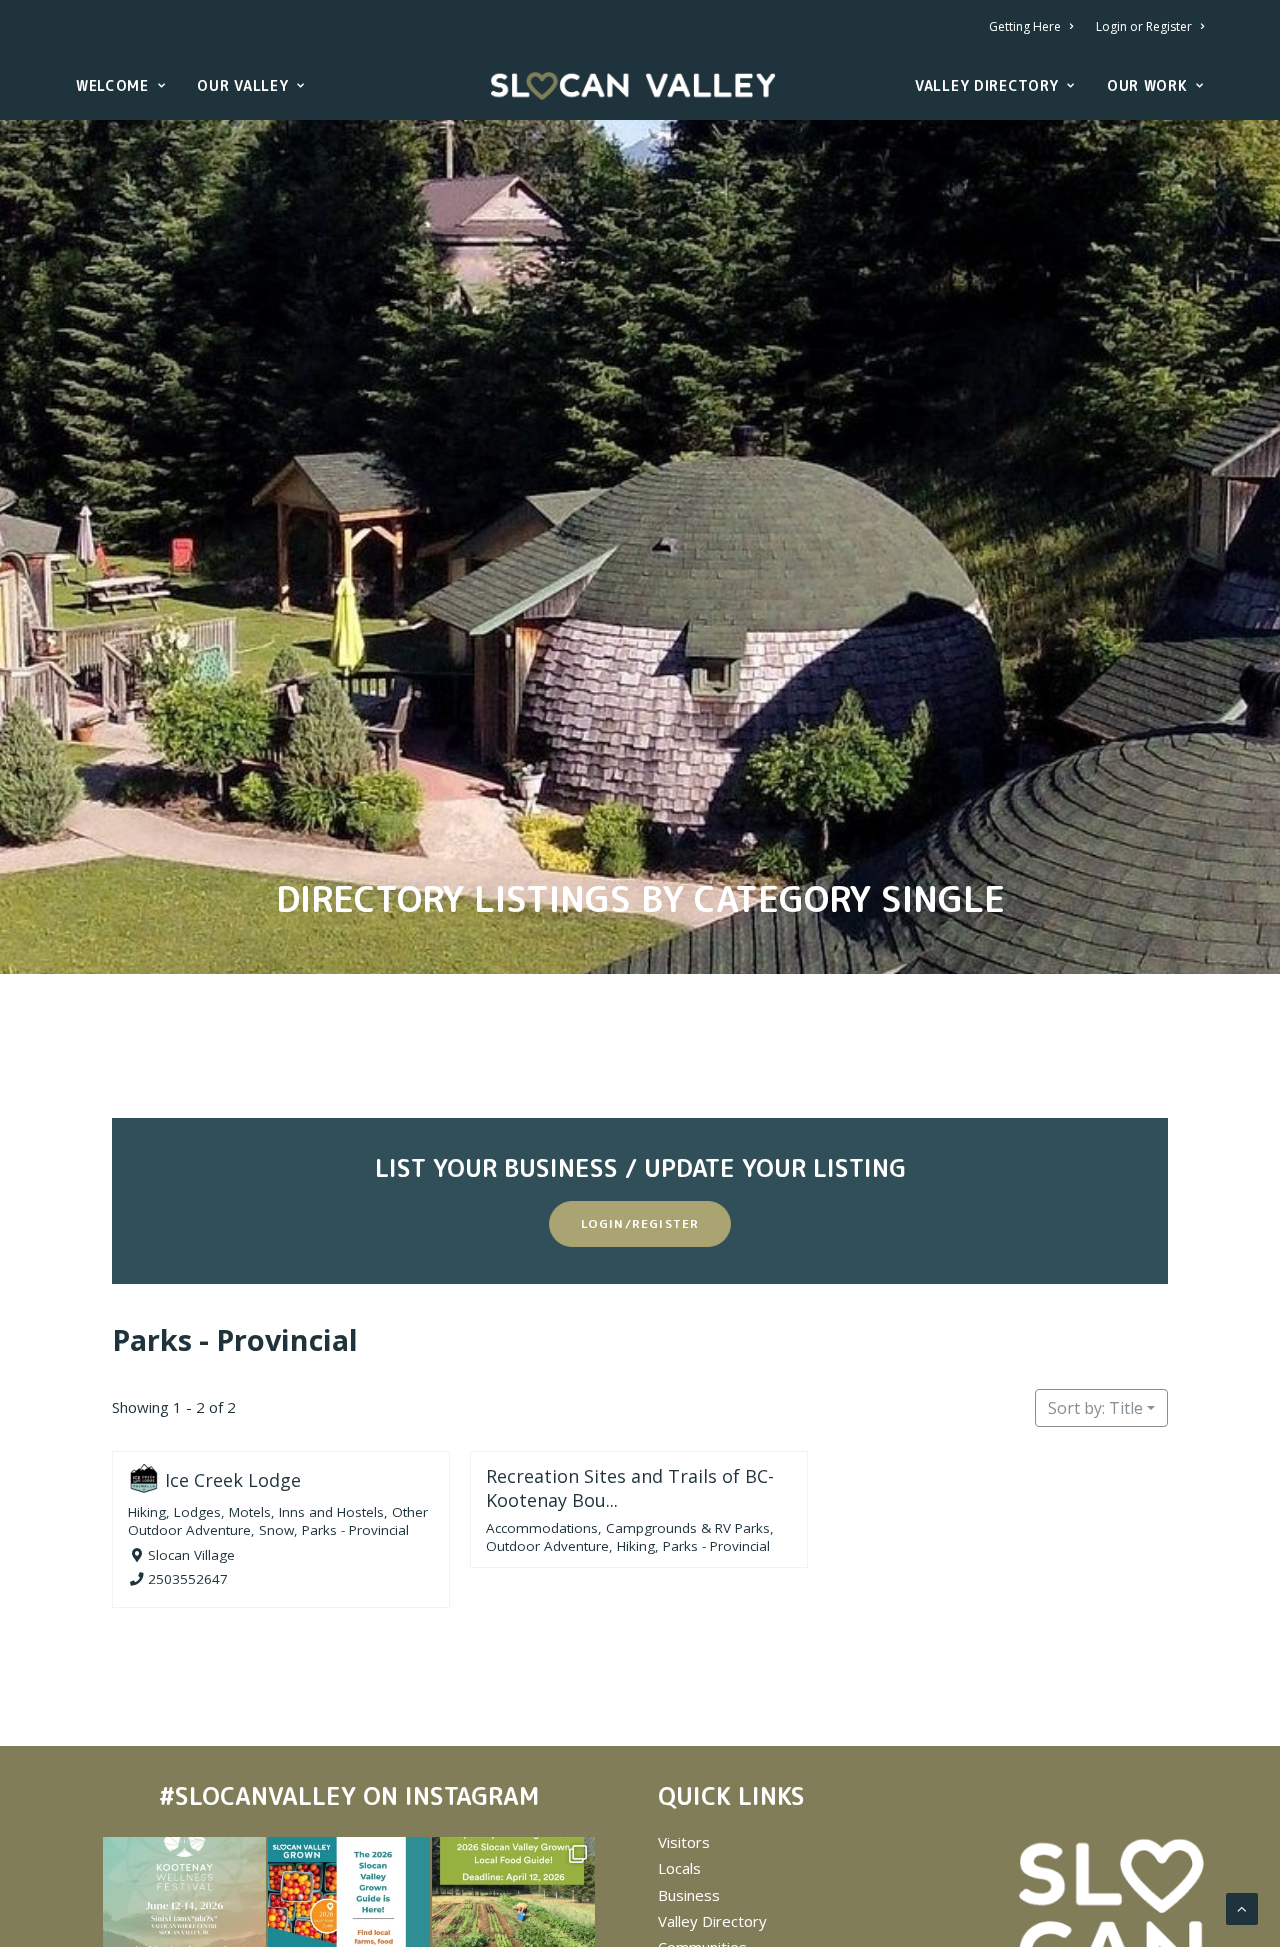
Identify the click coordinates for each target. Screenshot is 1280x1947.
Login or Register (1144, 26)
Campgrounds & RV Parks (688, 1528)
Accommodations (542, 1528)
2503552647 (188, 1580)
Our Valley (242, 85)
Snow (276, 1530)
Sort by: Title (1095, 1408)
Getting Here (1025, 26)
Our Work (1147, 85)
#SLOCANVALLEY (257, 1796)
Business (689, 1895)
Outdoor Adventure (547, 1546)
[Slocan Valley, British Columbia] (633, 86)
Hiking (147, 1512)
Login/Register (640, 1223)
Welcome (112, 85)
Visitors (684, 1842)
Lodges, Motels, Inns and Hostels (279, 1512)
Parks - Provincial (235, 1339)
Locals (679, 1868)
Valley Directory (986, 85)
